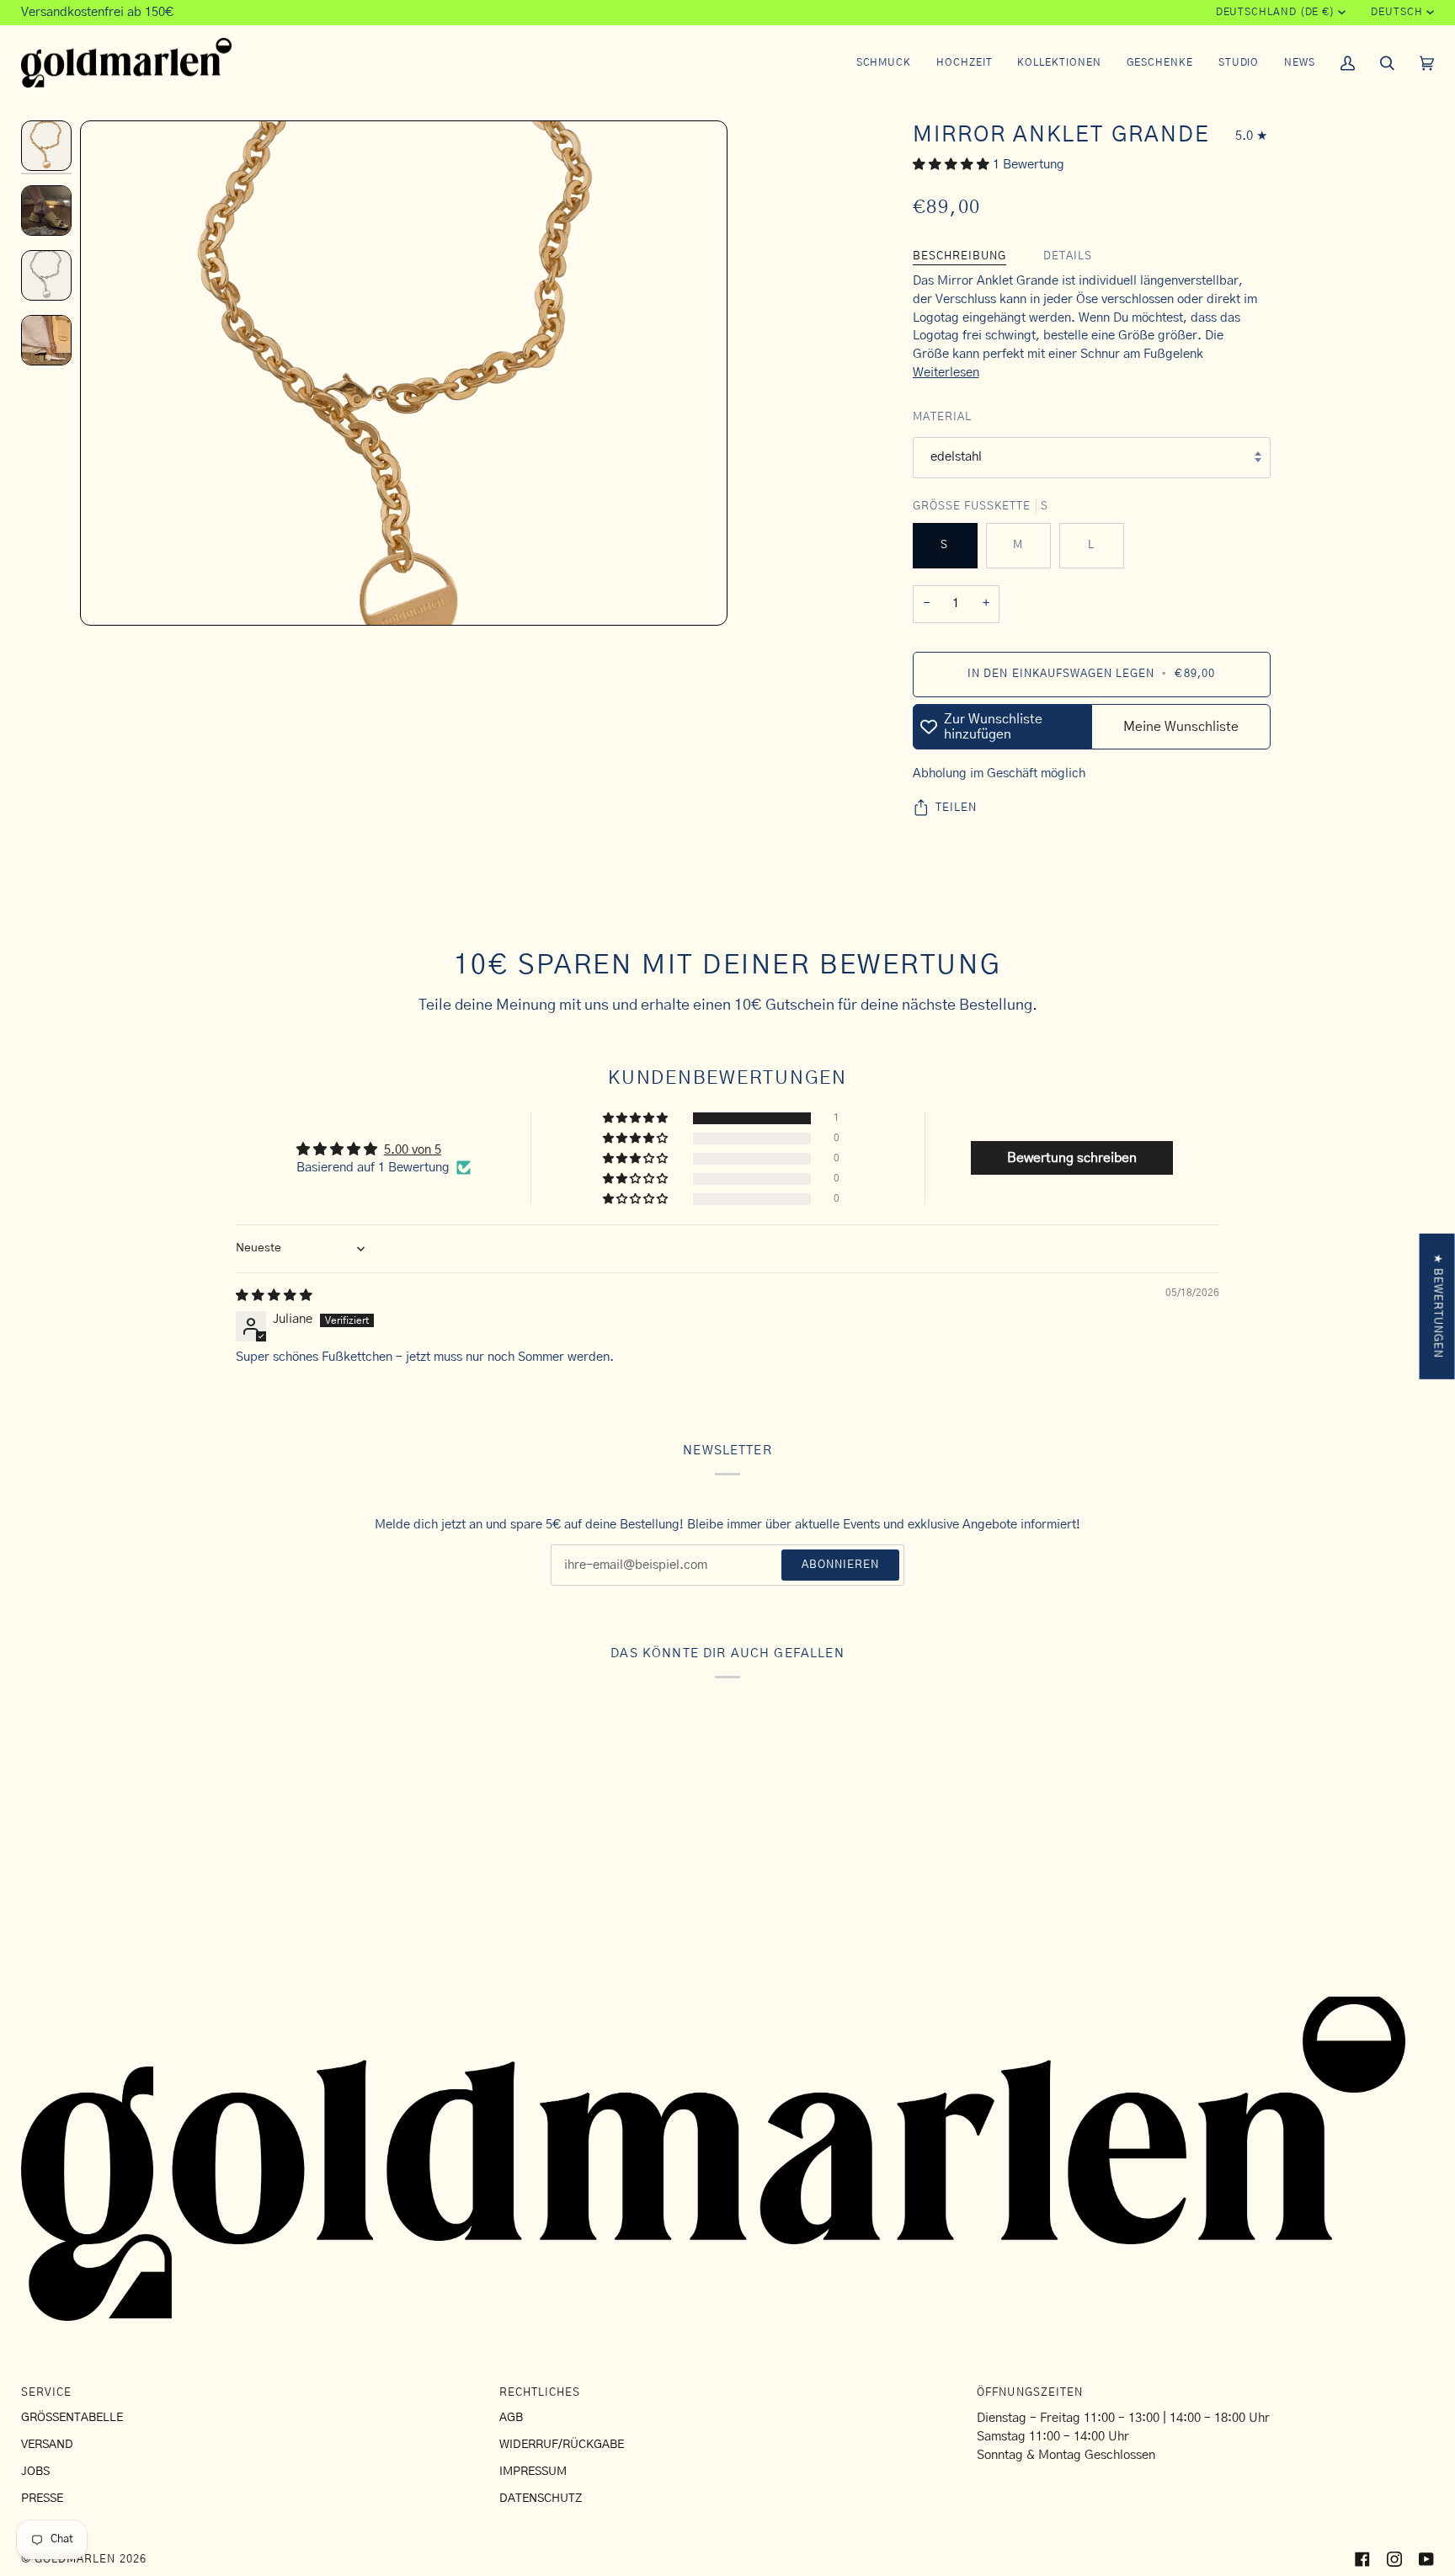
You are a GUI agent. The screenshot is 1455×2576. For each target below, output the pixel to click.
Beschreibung (959, 256)
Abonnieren (840, 1565)
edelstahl (956, 457)
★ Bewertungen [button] (1438, 1306)
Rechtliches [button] (540, 2393)
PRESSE (42, 2499)
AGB (511, 2418)
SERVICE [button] (46, 2393)
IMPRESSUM (533, 2472)
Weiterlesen (946, 373)
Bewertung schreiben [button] (1072, 1158)
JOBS (35, 2472)
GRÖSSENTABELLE (72, 2418)
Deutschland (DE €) (1276, 12)
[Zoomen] (404, 504)
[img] (274, 1296)
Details (1068, 256)
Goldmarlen (75, 2560)
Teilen (956, 808)
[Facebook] (1362, 2559)
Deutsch (1396, 12)
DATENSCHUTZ (541, 2499)
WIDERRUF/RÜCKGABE (562, 2445)
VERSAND (47, 2445)
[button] (884, 63)
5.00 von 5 (413, 1150)
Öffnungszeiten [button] (1030, 2393)
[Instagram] (1394, 2559)
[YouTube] (1426, 2559)
